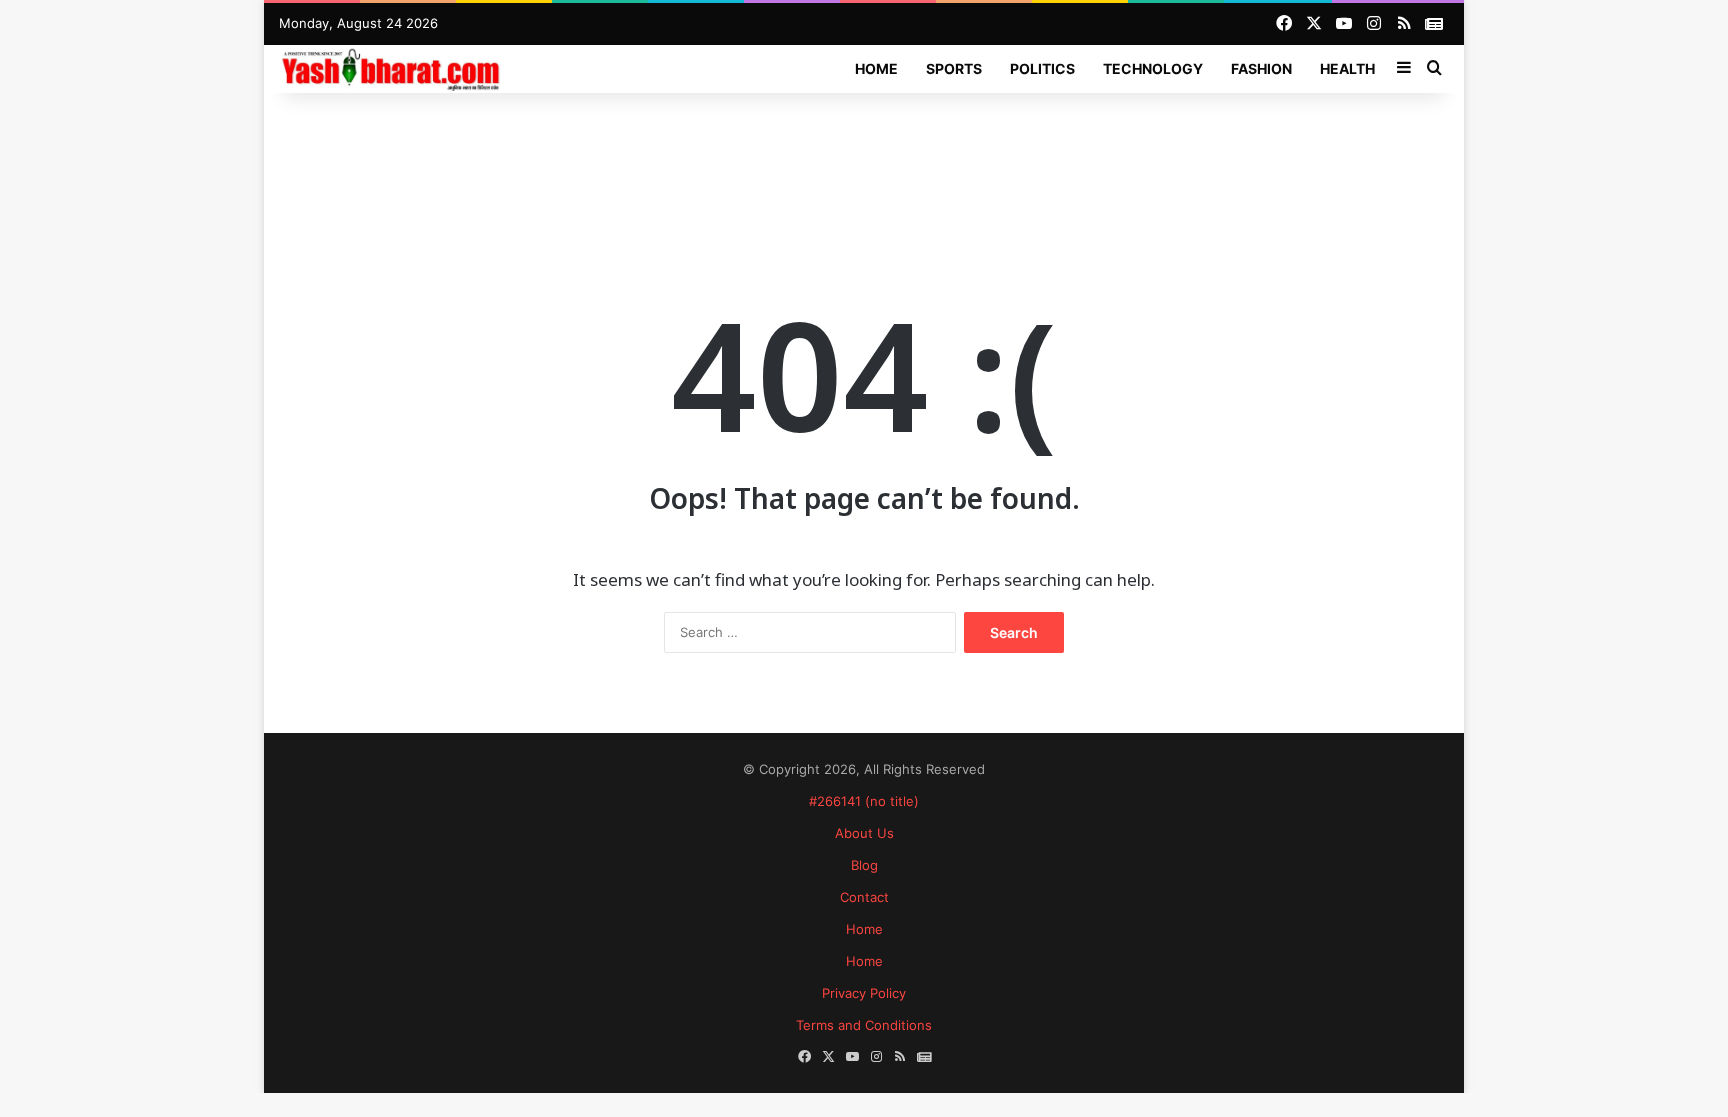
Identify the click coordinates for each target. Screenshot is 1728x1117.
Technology (1153, 68)
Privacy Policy (864, 993)
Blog (864, 865)
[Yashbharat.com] (392, 68)
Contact (864, 897)
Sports (954, 68)
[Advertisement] (864, 158)
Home (876, 68)
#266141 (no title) (864, 801)
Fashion (1261, 68)
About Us (864, 833)
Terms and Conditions (864, 1025)
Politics (1042, 68)
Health (1347, 68)
